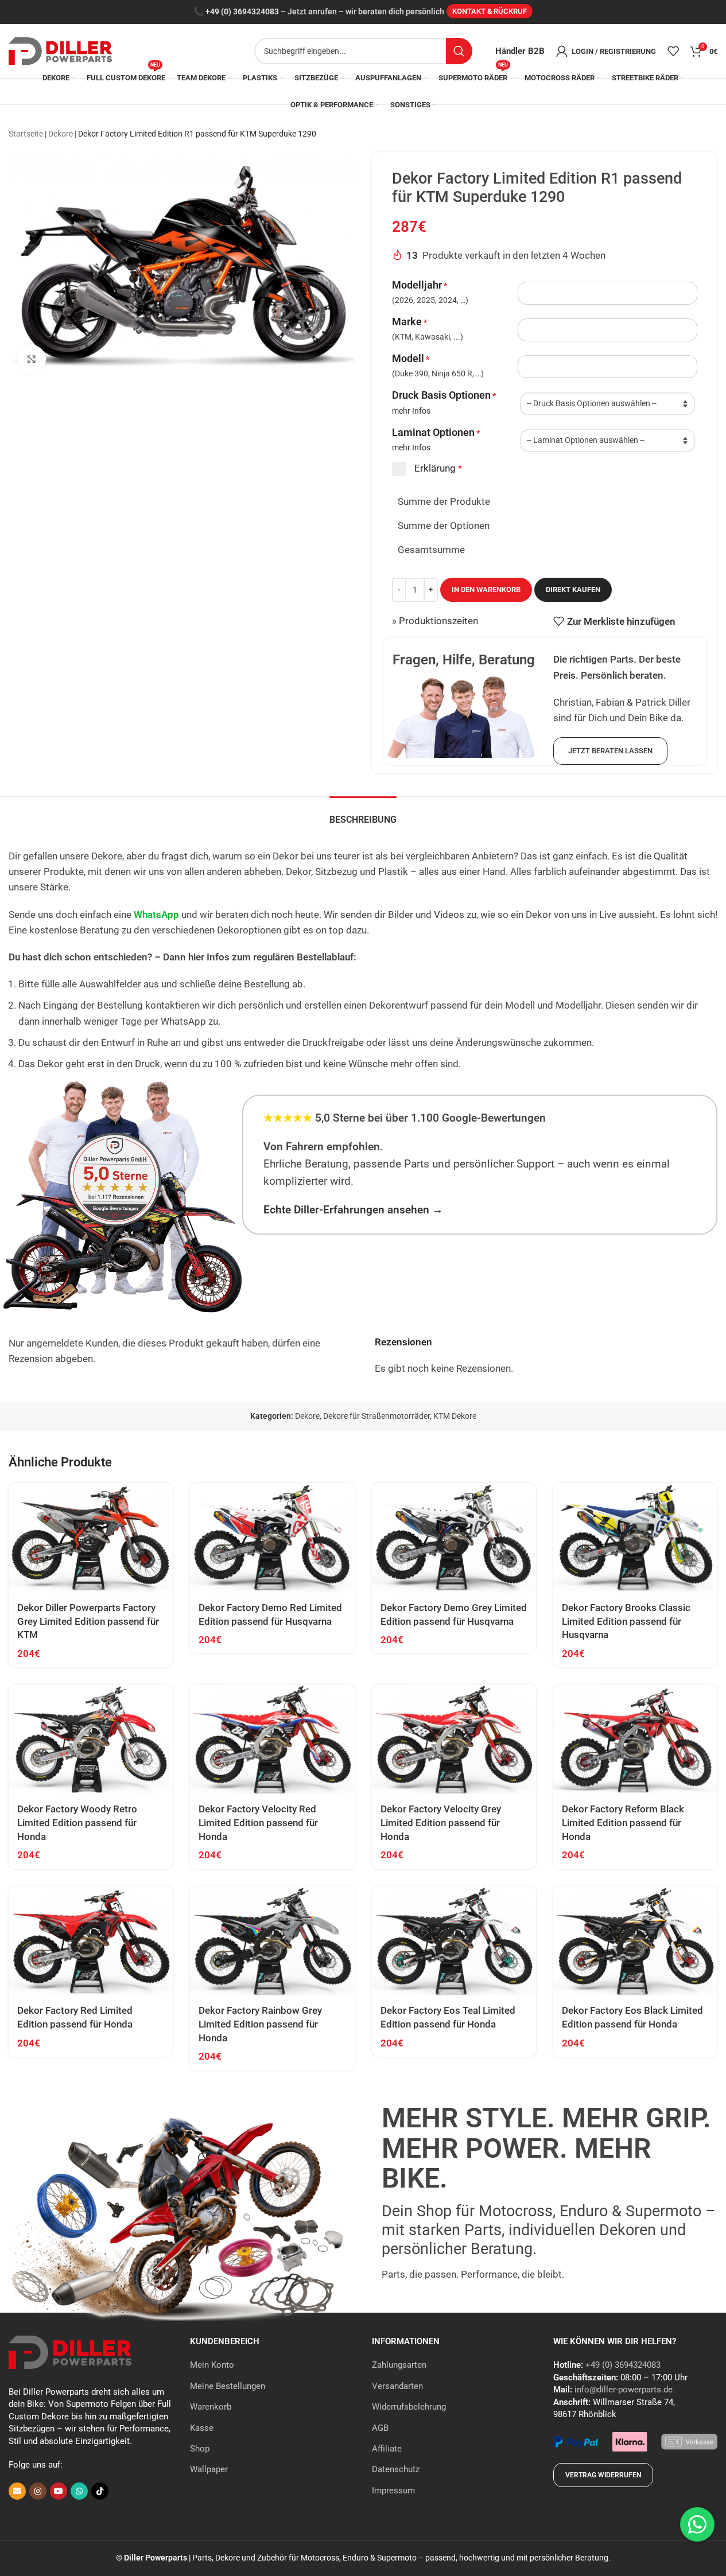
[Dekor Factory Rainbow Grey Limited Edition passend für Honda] (272, 1941)
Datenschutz (396, 2469)
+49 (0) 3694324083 (242, 12)
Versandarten (397, 2386)
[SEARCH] (459, 51)
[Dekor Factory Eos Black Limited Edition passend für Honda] (635, 1941)
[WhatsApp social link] (79, 2491)
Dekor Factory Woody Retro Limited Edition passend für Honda (77, 1823)
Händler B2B (520, 51)
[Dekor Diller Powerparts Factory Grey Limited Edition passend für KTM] (91, 1538)
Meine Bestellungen (228, 2386)
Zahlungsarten (399, 2365)
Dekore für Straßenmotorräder (376, 1416)
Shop (200, 2449)
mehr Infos (411, 411)
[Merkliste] (673, 51)
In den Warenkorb (486, 589)
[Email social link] (17, 2491)
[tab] (363, 814)
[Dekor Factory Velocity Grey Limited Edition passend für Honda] (454, 1739)
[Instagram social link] (38, 2491)
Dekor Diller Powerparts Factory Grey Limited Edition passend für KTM (88, 1621)
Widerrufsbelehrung (409, 2407)
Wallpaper (209, 2469)
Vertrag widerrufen (603, 2475)
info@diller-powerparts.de (624, 2390)
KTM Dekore (455, 1416)
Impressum (393, 2491)
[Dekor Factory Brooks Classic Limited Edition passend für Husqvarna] (635, 1538)
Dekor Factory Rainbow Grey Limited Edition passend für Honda (260, 2024)
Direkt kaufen (573, 589)
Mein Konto (212, 2365)
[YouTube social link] (59, 2491)
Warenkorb (211, 2407)
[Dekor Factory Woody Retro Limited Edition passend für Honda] (91, 1739)
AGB (380, 2428)
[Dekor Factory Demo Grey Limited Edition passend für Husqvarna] (454, 1538)
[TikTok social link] (100, 2491)
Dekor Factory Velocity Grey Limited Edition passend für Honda (441, 1823)
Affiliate (387, 2449)
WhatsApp (156, 915)
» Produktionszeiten (435, 621)
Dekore (61, 134)
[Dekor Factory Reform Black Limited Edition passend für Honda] (635, 1739)
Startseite (26, 134)
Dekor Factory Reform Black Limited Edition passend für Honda (623, 1823)
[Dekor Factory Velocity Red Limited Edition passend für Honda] (272, 1739)
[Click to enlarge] (32, 359)
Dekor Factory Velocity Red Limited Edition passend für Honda (258, 1823)
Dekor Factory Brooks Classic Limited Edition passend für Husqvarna (626, 1621)
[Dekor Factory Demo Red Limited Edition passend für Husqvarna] (272, 1538)
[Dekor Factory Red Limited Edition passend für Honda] (91, 1941)
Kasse (202, 2428)
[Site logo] (60, 50)
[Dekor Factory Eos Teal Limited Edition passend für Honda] (454, 1941)
